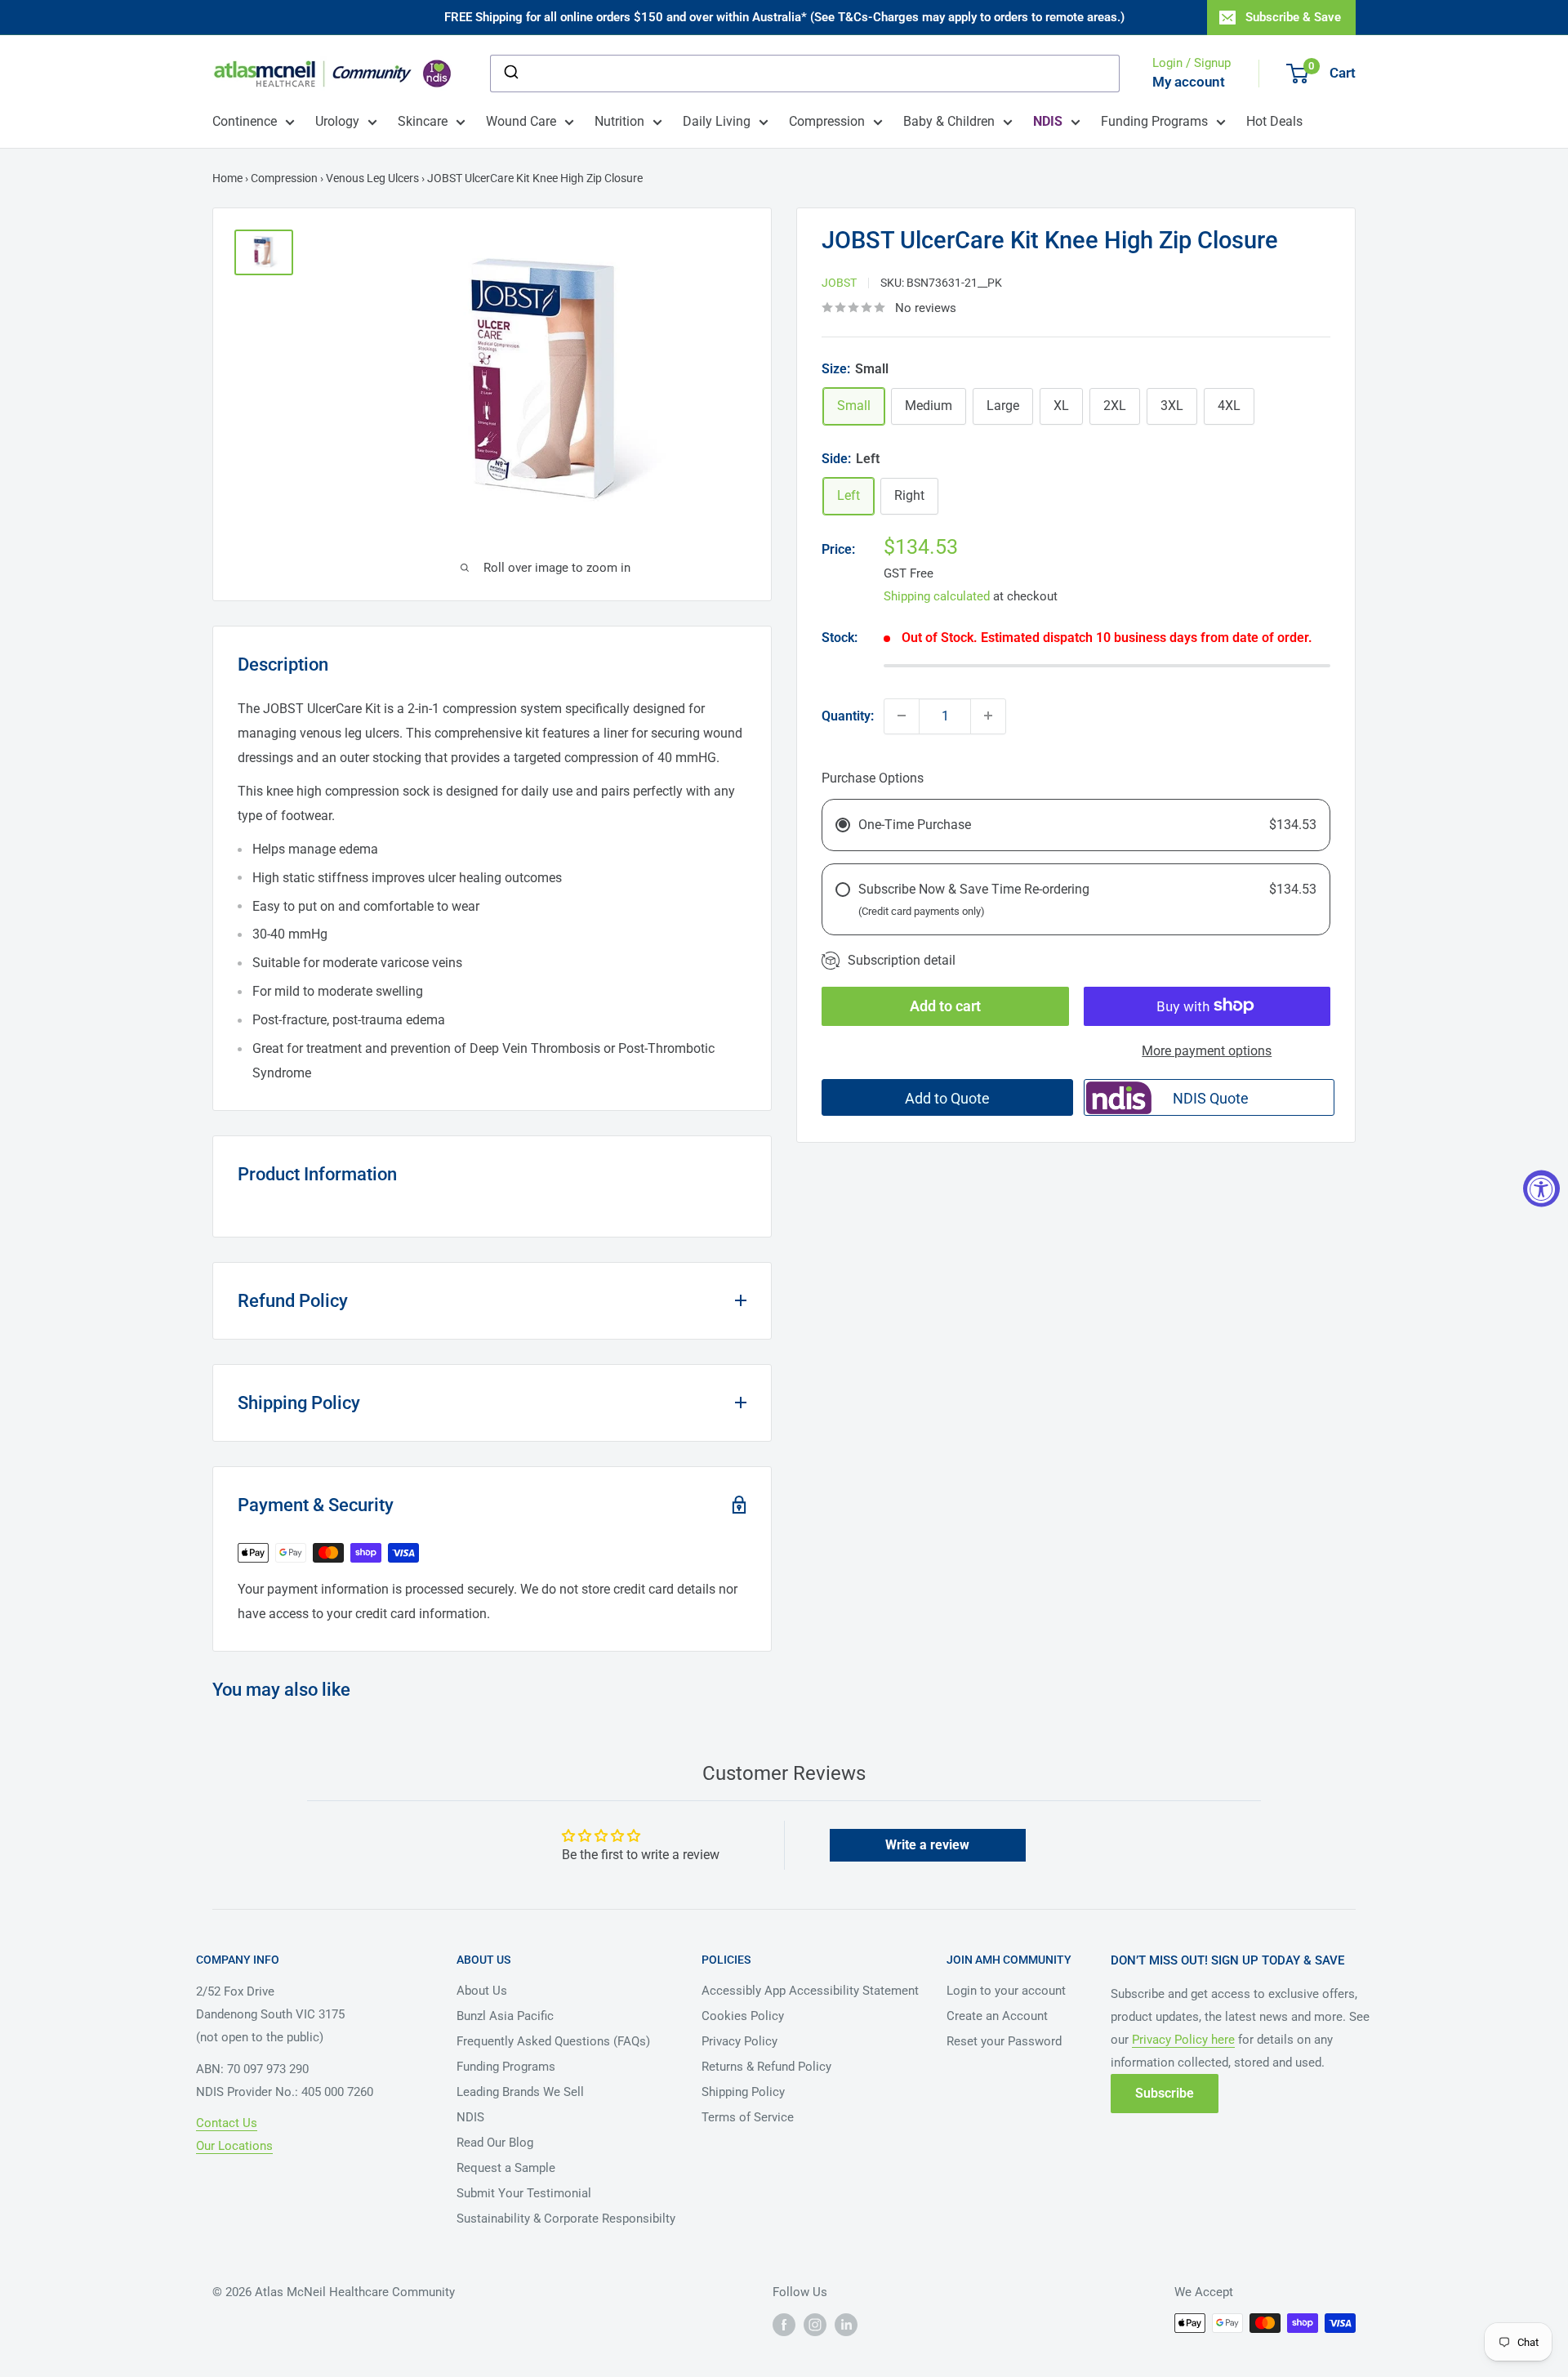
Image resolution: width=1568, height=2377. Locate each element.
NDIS (470, 2117)
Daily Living (717, 121)
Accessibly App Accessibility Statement (810, 1991)
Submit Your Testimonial (524, 2193)
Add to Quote (947, 1098)
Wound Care (521, 121)
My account (1189, 82)
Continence (245, 121)
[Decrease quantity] (902, 716)
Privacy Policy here (1183, 2040)
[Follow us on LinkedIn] (846, 2325)
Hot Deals (1274, 121)
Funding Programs (1154, 121)
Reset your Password (1004, 2041)
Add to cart (945, 1005)
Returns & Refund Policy (766, 2067)
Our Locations (234, 2146)
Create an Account (997, 2016)
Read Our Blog (495, 2143)
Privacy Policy (739, 2041)
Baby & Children (949, 121)
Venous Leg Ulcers (372, 178)
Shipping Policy (743, 2092)
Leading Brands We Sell (520, 2092)
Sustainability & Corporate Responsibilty (566, 2219)
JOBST (839, 282)
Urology (337, 121)
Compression (827, 121)
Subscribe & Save (1293, 17)
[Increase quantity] (988, 716)
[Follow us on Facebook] (784, 2325)
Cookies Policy (743, 2016)
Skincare (423, 121)
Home (227, 178)
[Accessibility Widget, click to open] (1541, 1189)
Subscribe (1165, 2093)
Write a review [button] (927, 1845)
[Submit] (510, 74)
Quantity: (848, 716)
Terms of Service (748, 2117)
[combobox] (805, 74)
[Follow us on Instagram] (815, 2325)
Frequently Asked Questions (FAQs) (553, 2041)
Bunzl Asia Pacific (505, 2016)
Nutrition (619, 121)
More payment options (1207, 1050)
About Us (482, 1991)
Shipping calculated (937, 595)
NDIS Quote (1211, 1098)
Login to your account (1006, 1991)
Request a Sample (506, 2168)
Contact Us (227, 2123)
